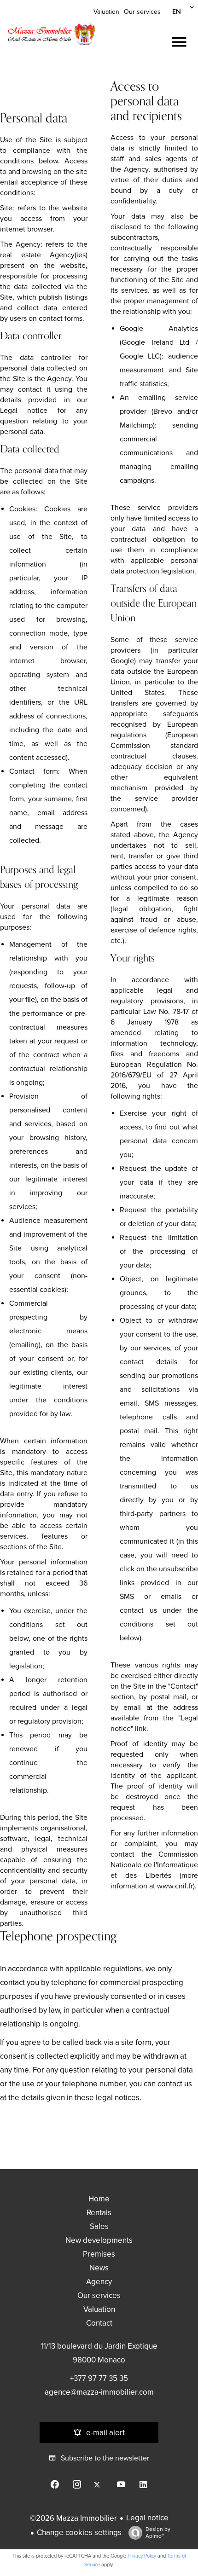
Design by (158, 2533)
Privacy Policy (142, 2556)
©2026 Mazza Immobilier (73, 2518)
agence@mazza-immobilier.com (99, 2392)
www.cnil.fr (175, 1886)
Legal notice (147, 2518)
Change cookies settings (79, 2533)
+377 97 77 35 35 (99, 2378)
